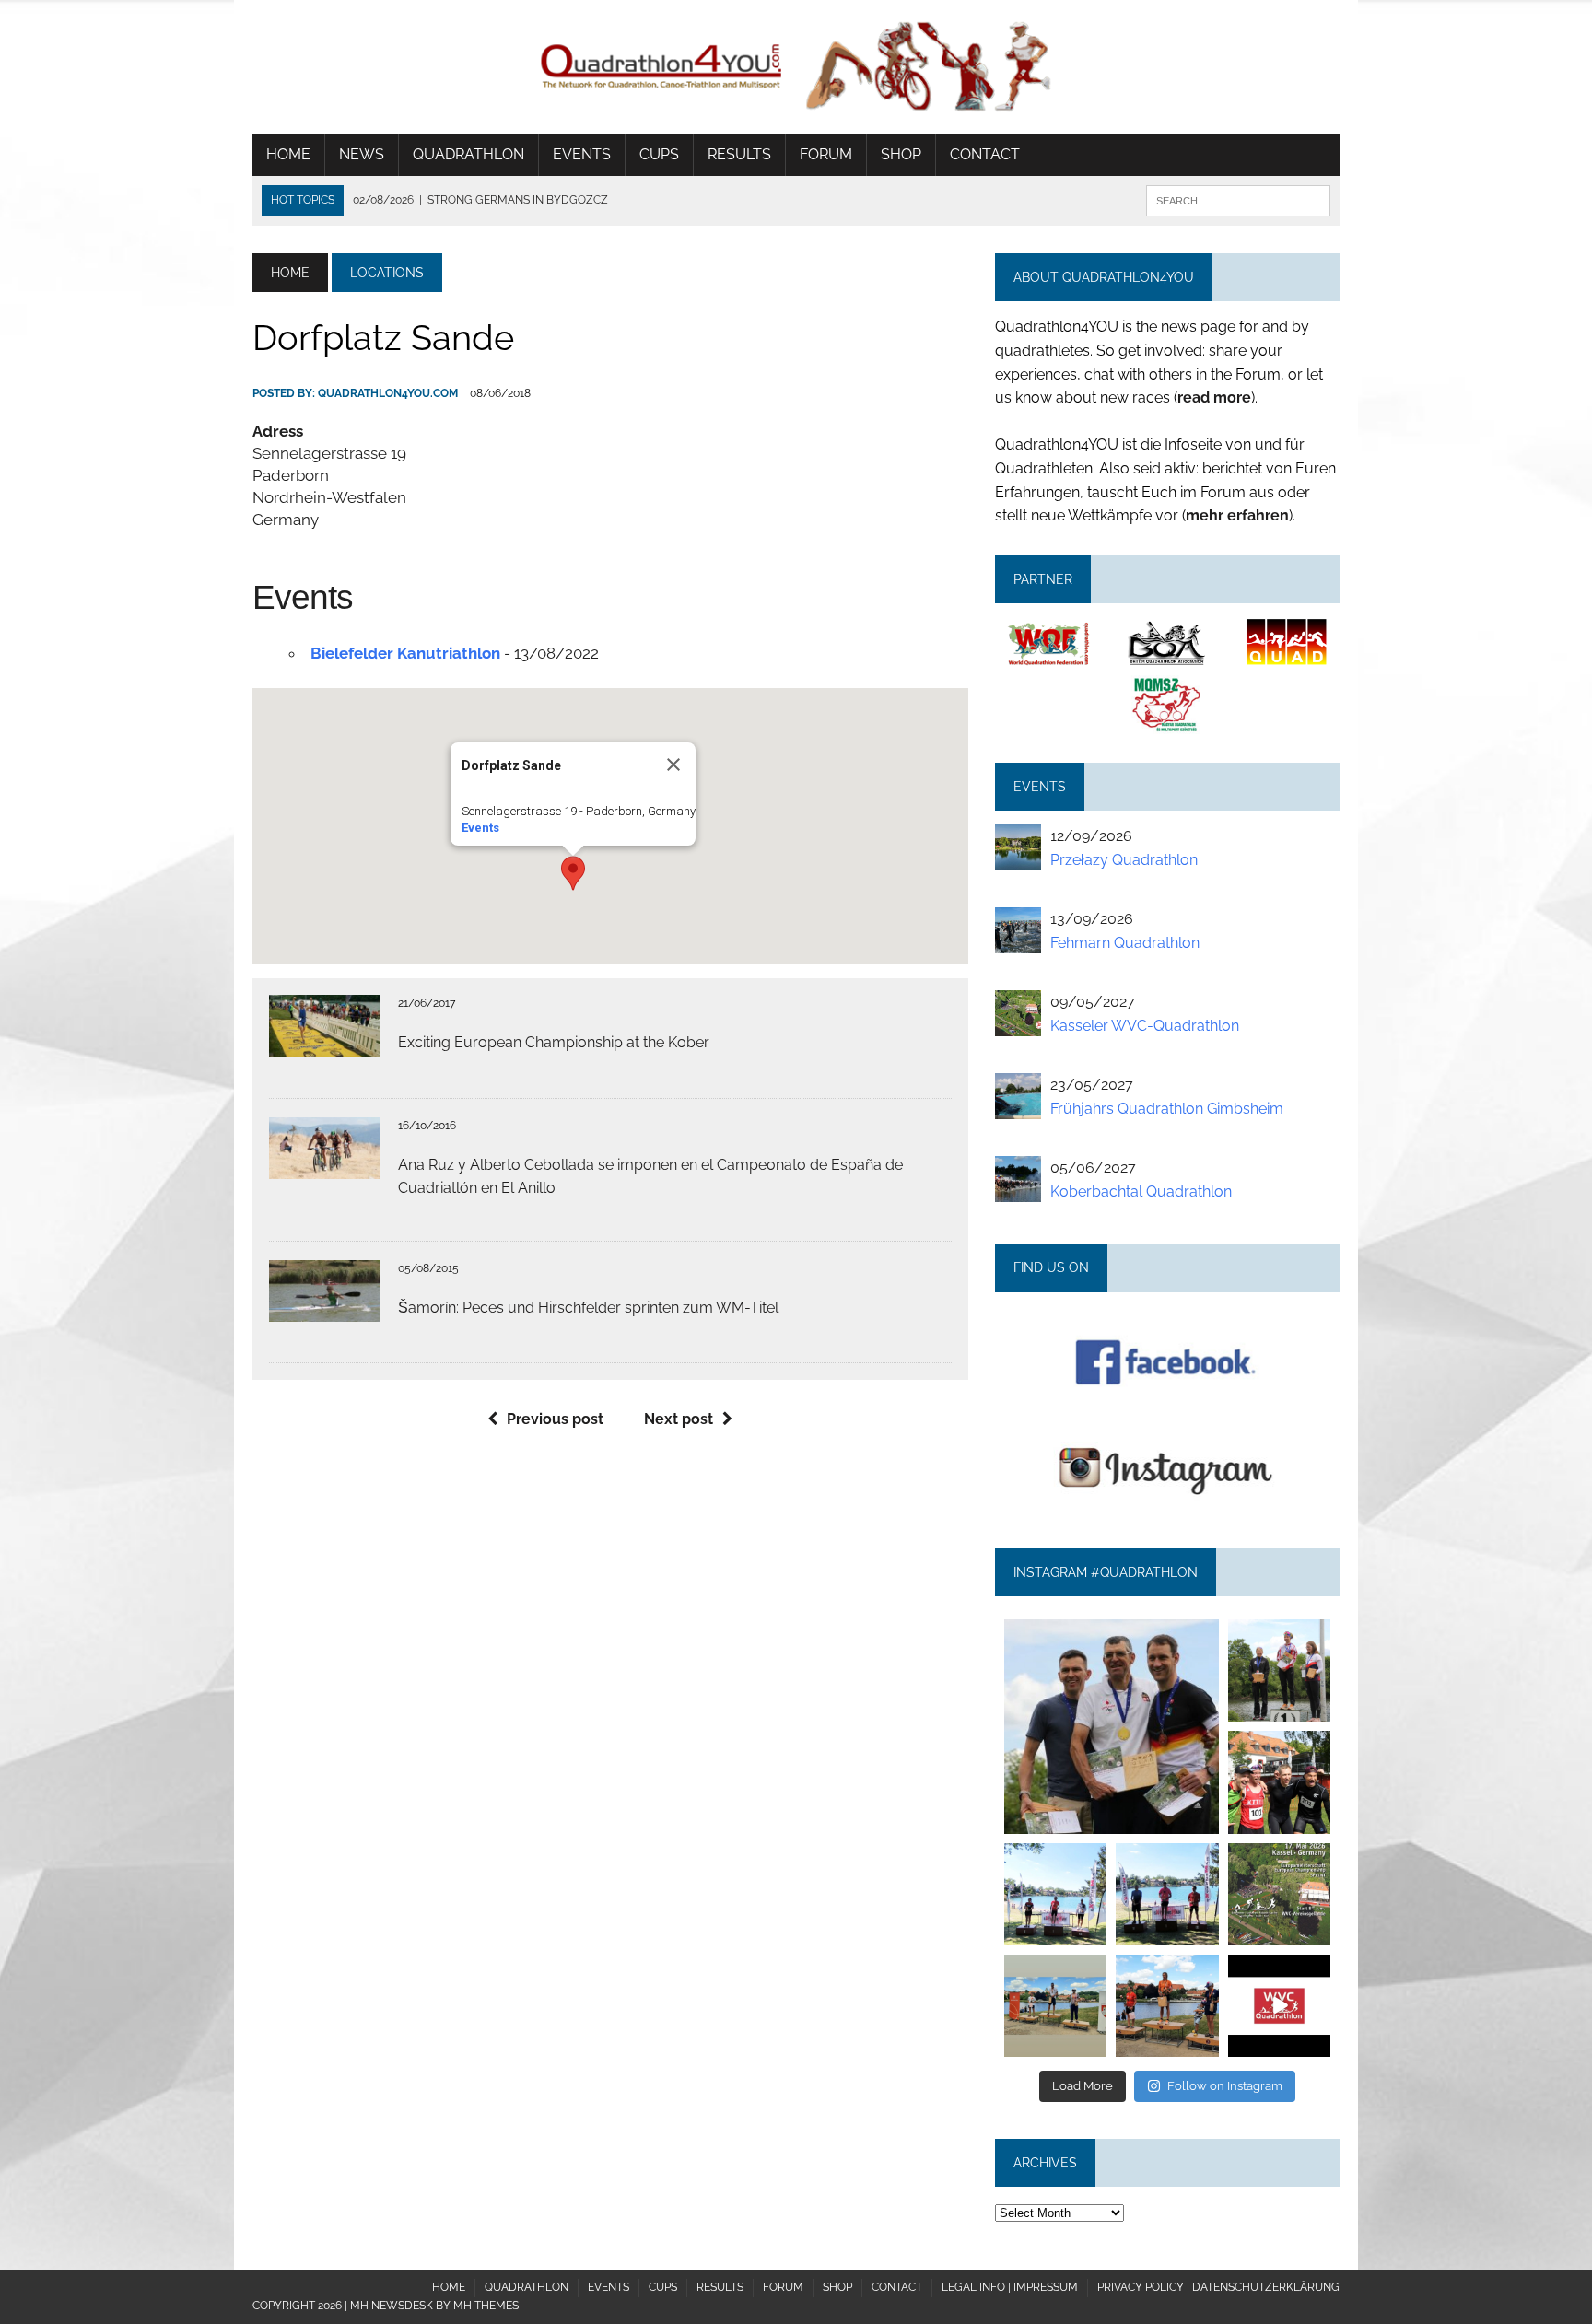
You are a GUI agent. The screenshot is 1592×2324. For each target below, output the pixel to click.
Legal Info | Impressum (1010, 2287)
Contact (985, 154)
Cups (659, 154)
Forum (826, 154)
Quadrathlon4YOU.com (388, 393)
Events (582, 154)
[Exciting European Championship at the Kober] (324, 1045)
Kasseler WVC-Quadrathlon (1145, 1026)
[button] (573, 873)
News (362, 154)
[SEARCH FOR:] (1238, 199)
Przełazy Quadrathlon (1124, 860)
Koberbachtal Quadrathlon (1141, 1191)
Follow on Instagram (1225, 2086)
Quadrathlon (468, 154)
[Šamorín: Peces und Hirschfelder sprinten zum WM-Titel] (324, 1310)
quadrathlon (1111, 1629)
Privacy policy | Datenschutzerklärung (1218, 2287)
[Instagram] (1208, 1823)
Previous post (555, 1419)
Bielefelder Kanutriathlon (405, 653)
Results (739, 154)
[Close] (673, 765)
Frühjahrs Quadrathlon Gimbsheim (1167, 1109)
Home (288, 154)
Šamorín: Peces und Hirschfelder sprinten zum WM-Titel (588, 1308)
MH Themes (486, 2306)
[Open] (1111, 1726)
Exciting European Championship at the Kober (554, 1042)
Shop (901, 154)
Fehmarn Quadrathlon (1125, 943)
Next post (679, 1419)
